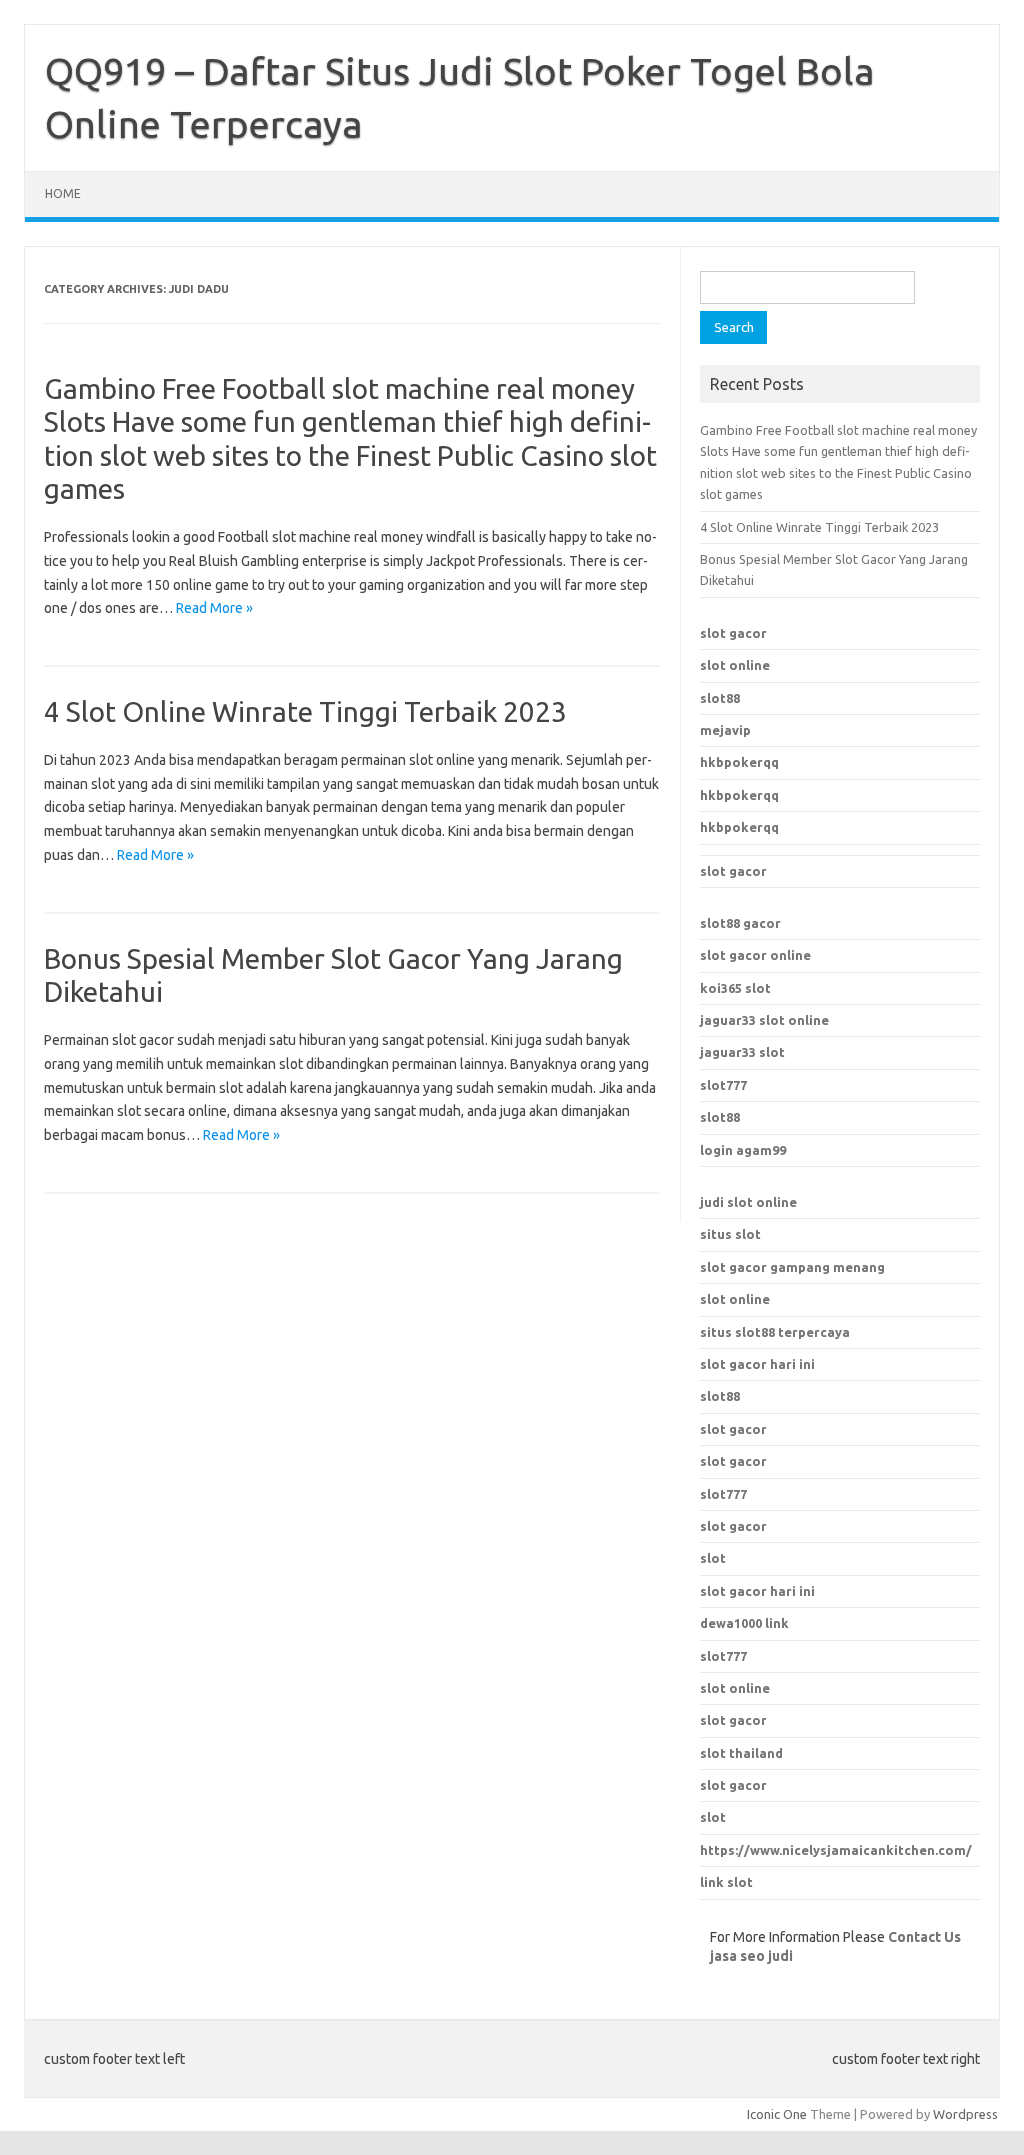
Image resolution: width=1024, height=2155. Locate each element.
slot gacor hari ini (757, 1364)
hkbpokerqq (739, 762)
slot (713, 1817)
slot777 (723, 1085)
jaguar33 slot (742, 1052)
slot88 (720, 698)
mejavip (725, 730)
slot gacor (733, 633)
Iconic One (777, 2114)
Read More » (214, 608)
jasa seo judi (751, 1956)
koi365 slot (735, 988)
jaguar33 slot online (764, 1020)
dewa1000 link (744, 1623)
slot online (735, 665)
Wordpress (965, 2114)
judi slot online (748, 1202)
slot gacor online (755, 955)
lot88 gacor (740, 923)
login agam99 (743, 1150)
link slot (726, 1882)
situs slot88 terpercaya (775, 1332)
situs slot (730, 1234)
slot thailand (741, 1753)
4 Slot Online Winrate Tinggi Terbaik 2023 (305, 711)
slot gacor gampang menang (792, 1267)
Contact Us (924, 1937)
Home (63, 193)
